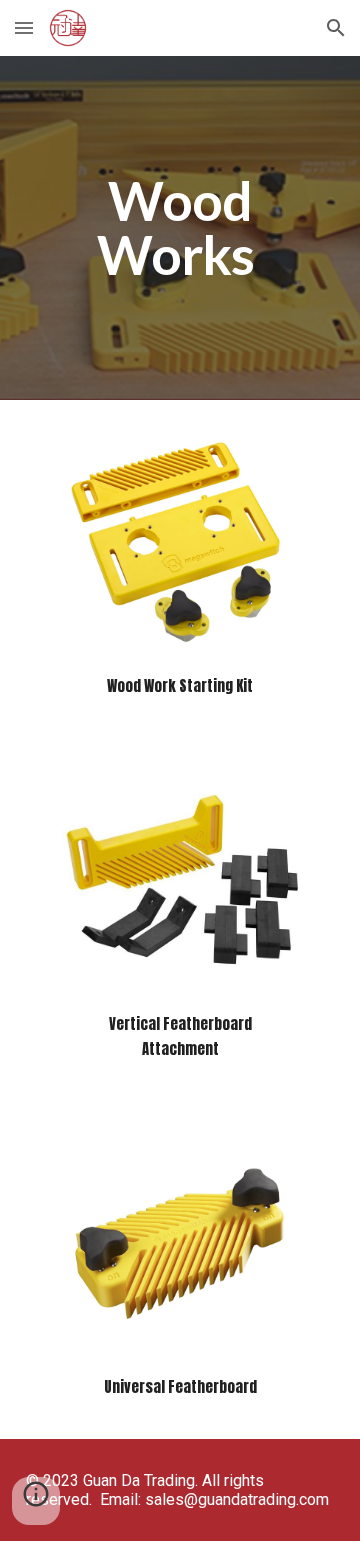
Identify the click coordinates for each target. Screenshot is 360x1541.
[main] (180, 228)
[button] (24, 27)
